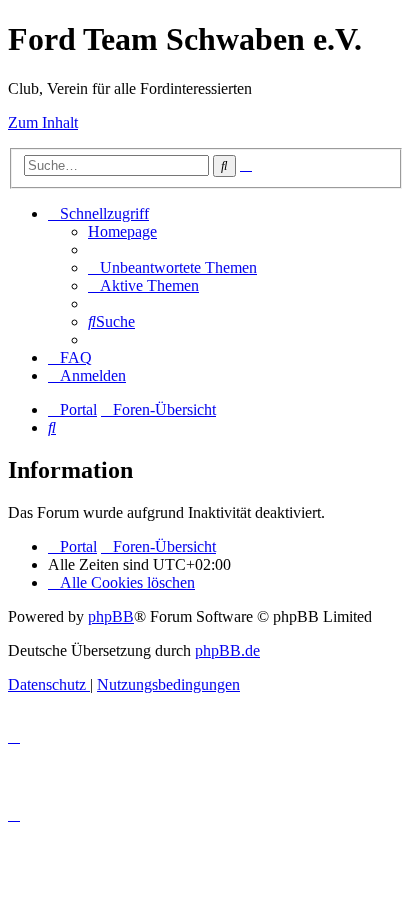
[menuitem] (122, 231)
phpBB (111, 616)
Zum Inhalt (43, 122)
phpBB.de (227, 650)
